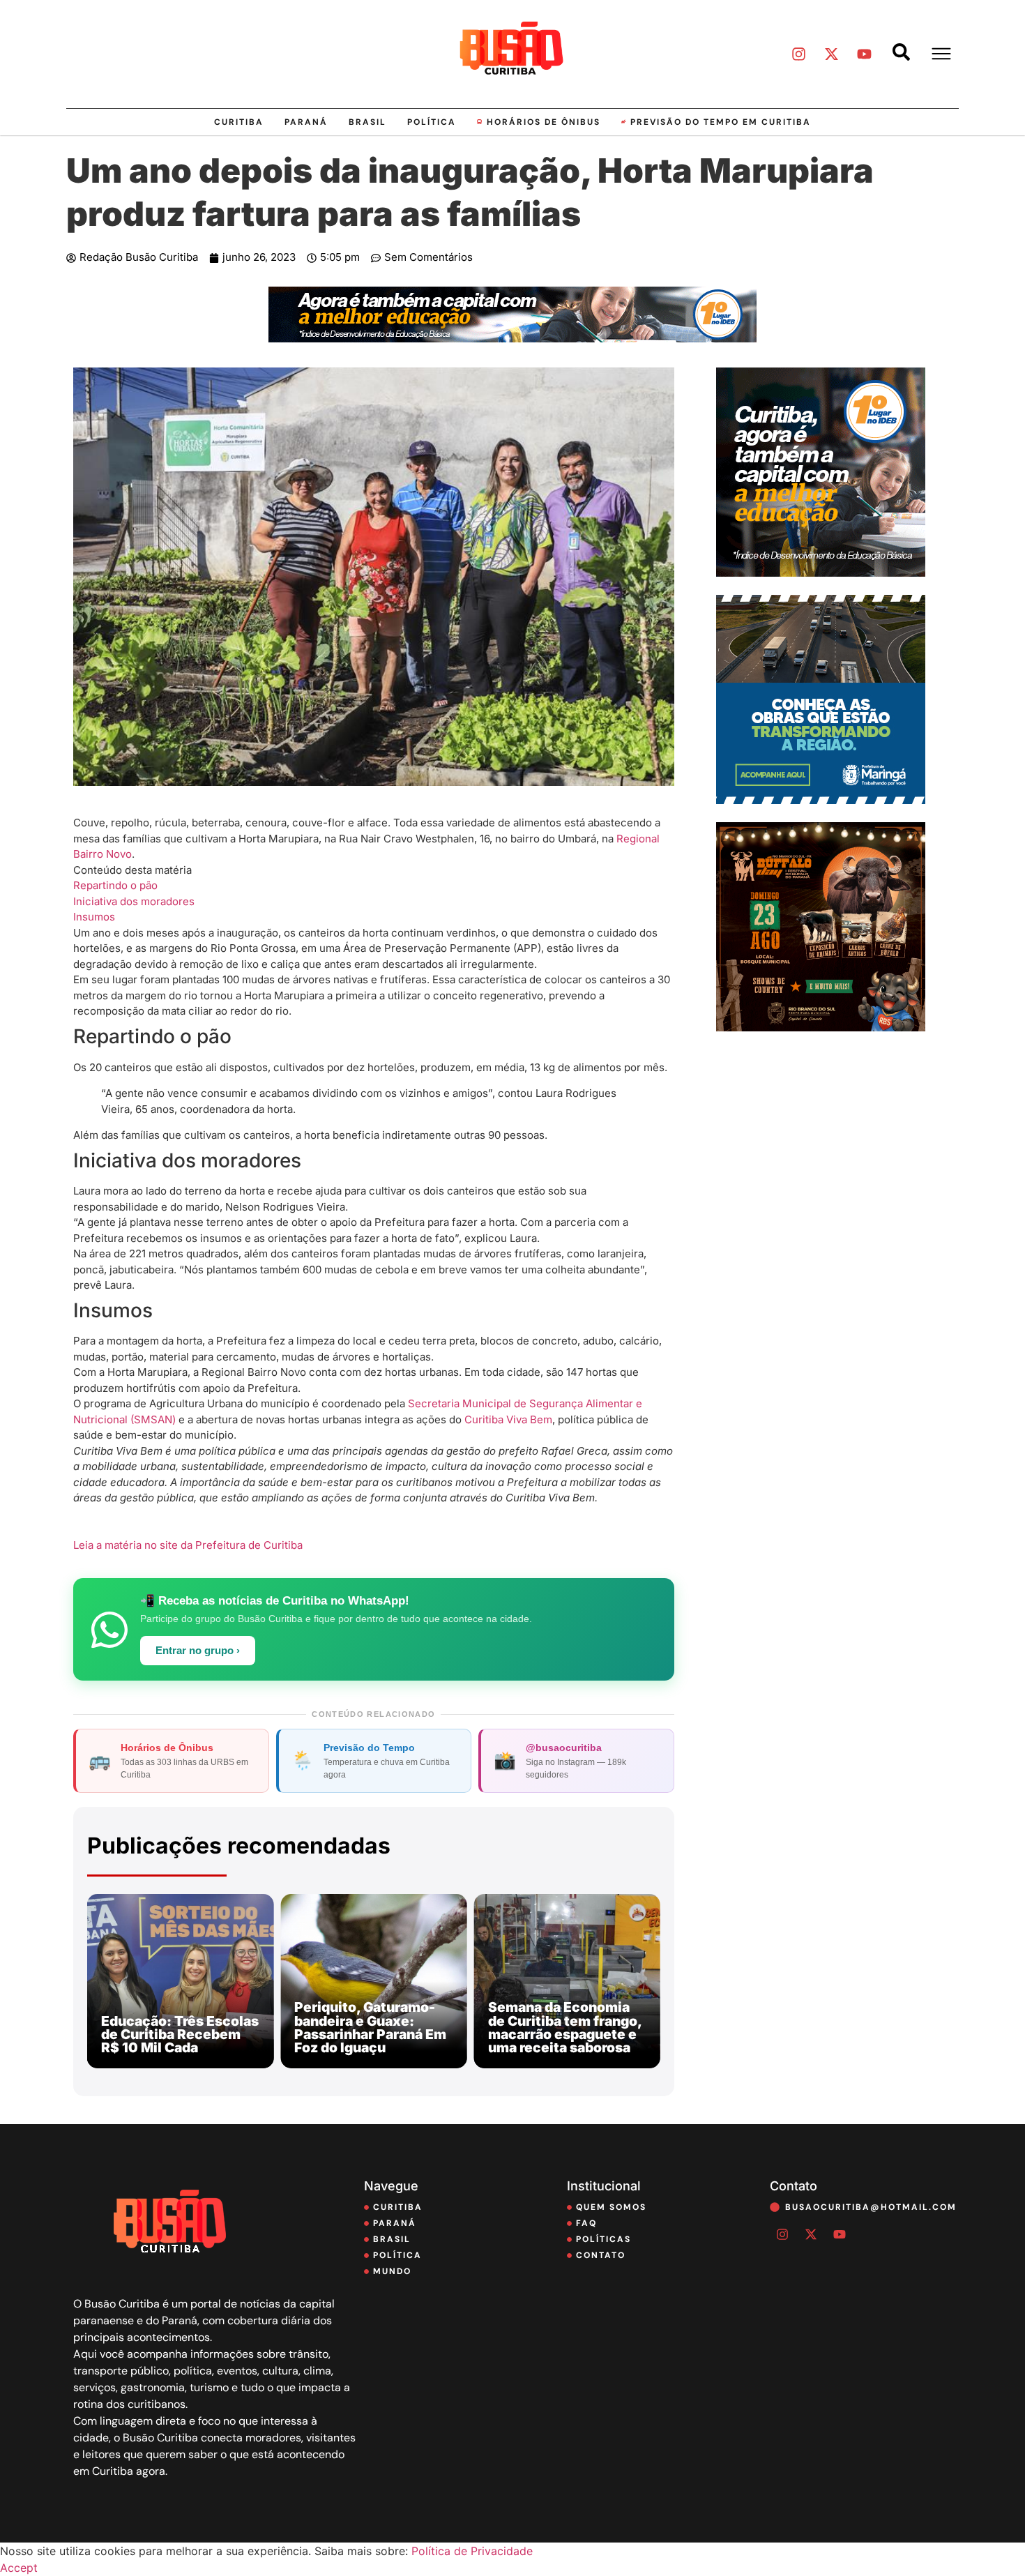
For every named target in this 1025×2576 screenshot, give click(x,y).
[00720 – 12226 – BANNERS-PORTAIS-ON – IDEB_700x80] (512, 338)
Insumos (94, 917)
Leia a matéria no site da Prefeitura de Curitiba (188, 1545)
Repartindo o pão (115, 885)
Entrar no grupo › (198, 1651)
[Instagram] (798, 54)
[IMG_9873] (821, 1027)
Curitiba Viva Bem (508, 1419)
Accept (19, 2568)
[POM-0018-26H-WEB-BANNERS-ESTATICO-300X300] (821, 800)
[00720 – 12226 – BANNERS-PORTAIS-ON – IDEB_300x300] (821, 573)
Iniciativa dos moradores (134, 901)
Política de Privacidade (472, 2551)
